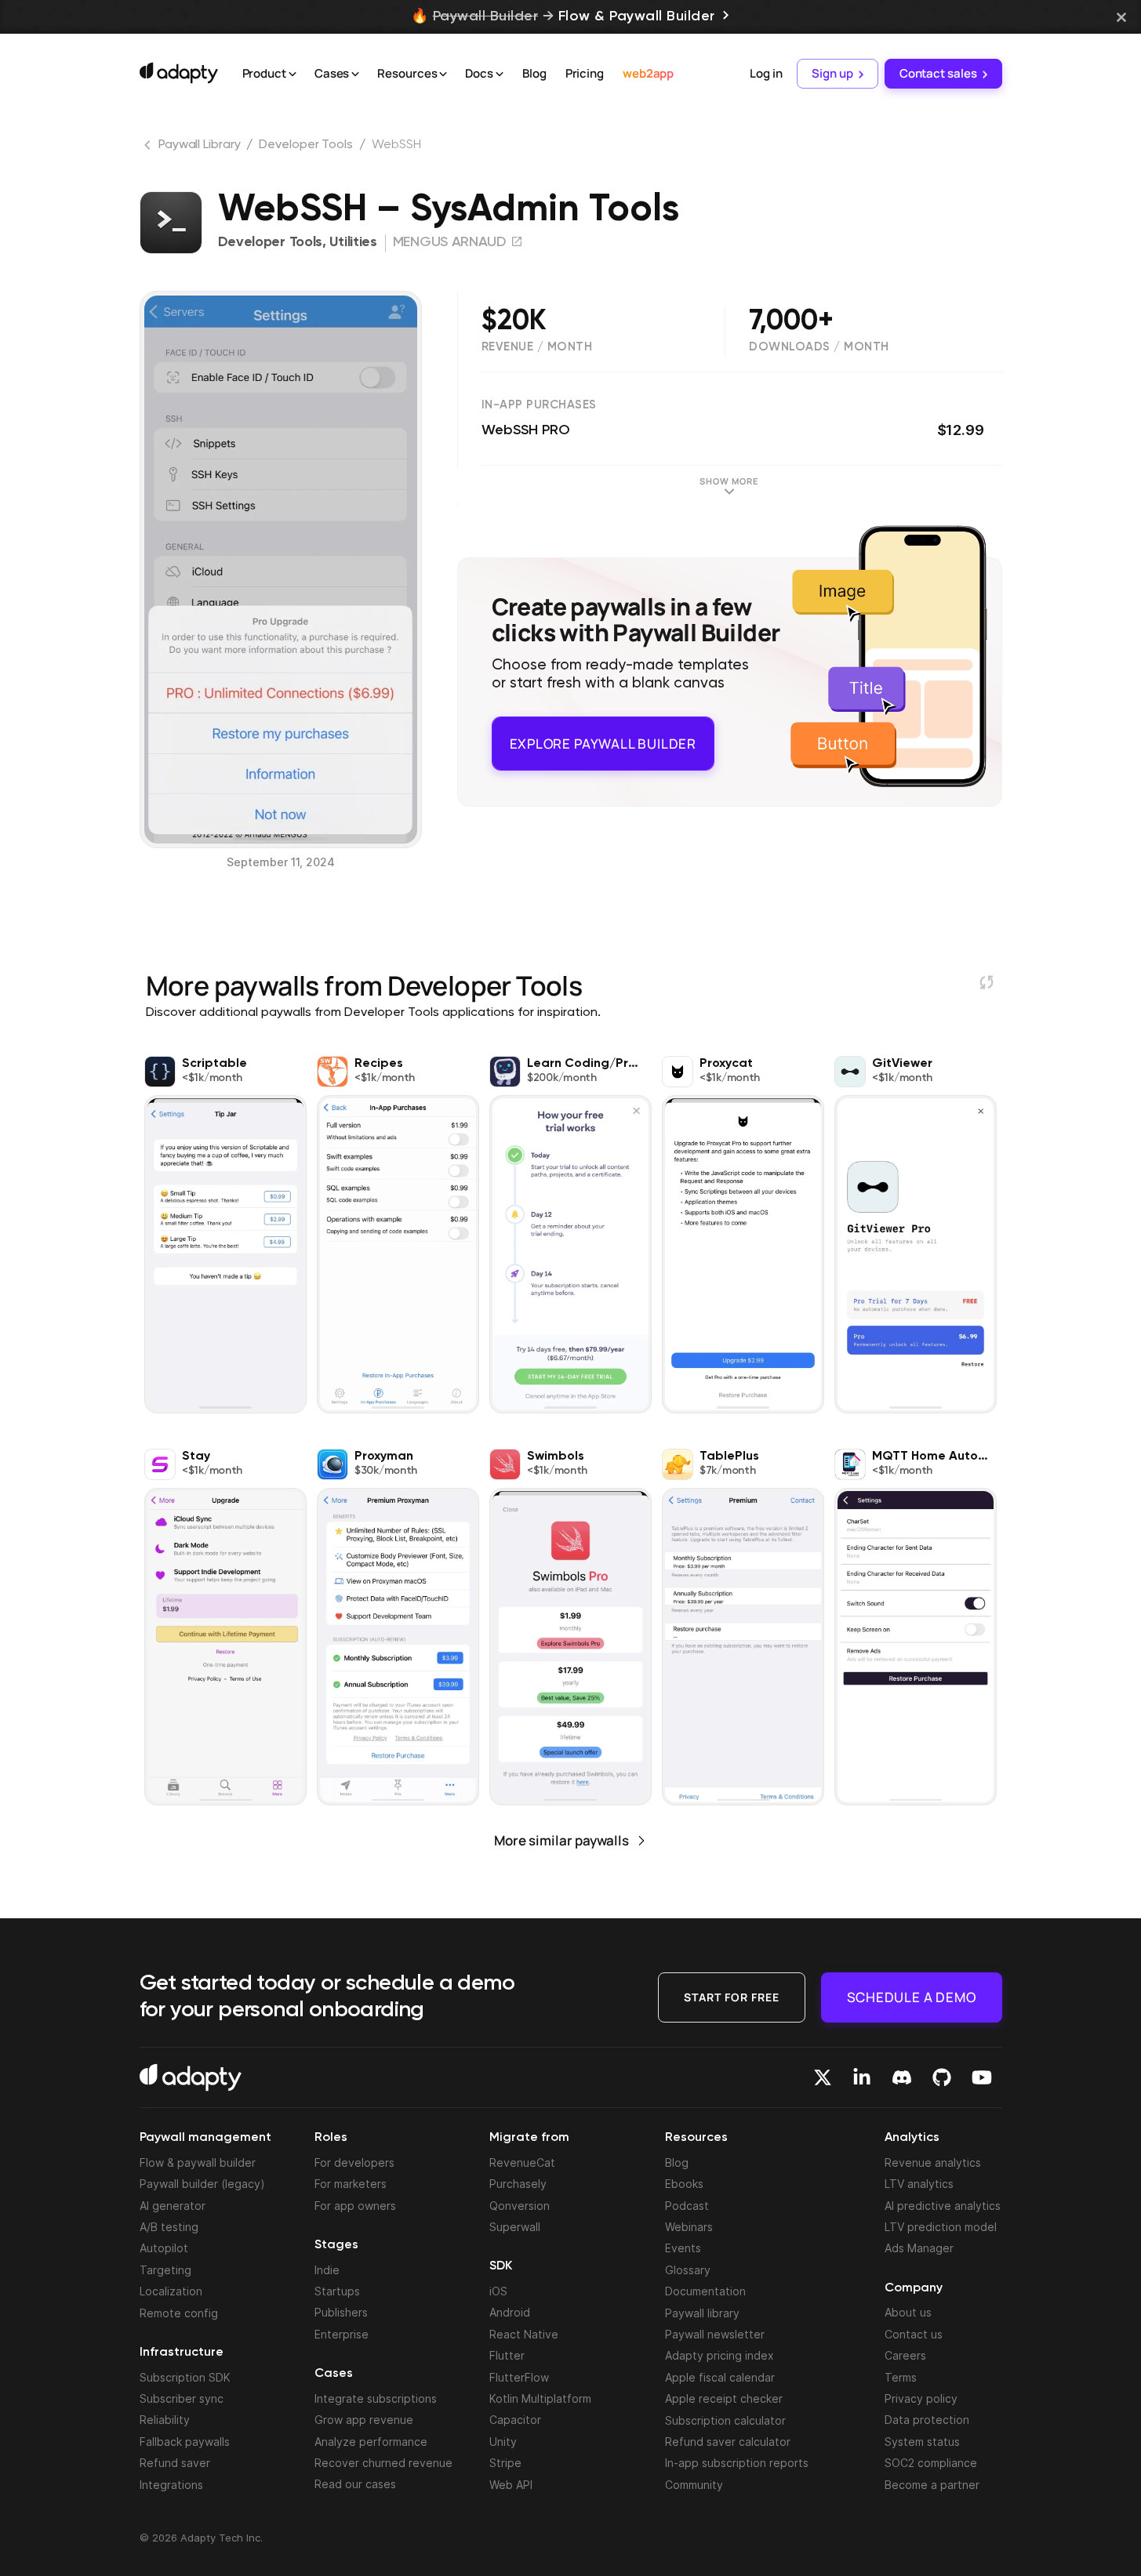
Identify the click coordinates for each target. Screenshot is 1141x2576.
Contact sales (938, 73)
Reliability (165, 2420)
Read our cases (355, 2484)
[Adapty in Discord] (902, 2077)
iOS (498, 2291)
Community (694, 2485)
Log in (766, 73)
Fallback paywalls (185, 2442)
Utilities (353, 242)
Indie (327, 2270)
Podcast (687, 2206)
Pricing (585, 73)
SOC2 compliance (931, 2463)
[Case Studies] (355, 74)
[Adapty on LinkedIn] (862, 2077)
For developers (354, 2162)
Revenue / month (537, 347)
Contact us (914, 2334)
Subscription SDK (185, 2377)
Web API (511, 2485)
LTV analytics (919, 2184)
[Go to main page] (179, 73)
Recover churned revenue (383, 2463)
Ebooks (684, 2184)
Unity (503, 2442)
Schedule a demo (912, 1996)
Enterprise (342, 2334)
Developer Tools (306, 145)
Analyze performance (371, 2442)
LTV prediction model (941, 2227)
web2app (648, 73)
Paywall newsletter (715, 2334)
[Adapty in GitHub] (942, 2077)
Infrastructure (182, 2353)
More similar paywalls (561, 1840)
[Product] (293, 74)
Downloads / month (819, 347)
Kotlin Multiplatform (540, 2398)
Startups (337, 2291)
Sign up (832, 73)
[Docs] (500, 74)
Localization (171, 2291)
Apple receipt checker (724, 2398)
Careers (905, 2355)
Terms (901, 2377)
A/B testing (169, 2227)
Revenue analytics (933, 2162)
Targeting (165, 2270)
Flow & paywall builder (198, 2162)
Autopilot (164, 2248)
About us (908, 2312)
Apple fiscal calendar (720, 2377)
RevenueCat (522, 2162)
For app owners (355, 2206)
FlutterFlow (519, 2377)
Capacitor (515, 2420)
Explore (603, 737)
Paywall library (702, 2313)
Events (683, 2248)
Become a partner (932, 2485)
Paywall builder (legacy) (202, 2184)
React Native (524, 2334)
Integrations (171, 2485)
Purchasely (518, 2184)
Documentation (705, 2291)
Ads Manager (919, 2248)
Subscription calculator (725, 2420)
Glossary (688, 2270)
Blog (534, 73)
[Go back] (149, 148)
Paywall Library (200, 145)
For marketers (351, 2184)
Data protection (927, 2420)
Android (510, 2312)
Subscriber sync (182, 2398)
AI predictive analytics (943, 2206)
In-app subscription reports (737, 2463)
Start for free (732, 1996)
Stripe (505, 2463)
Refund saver (175, 2463)
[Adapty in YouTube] (982, 2077)
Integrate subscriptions (376, 2398)
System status (922, 2442)
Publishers (341, 2312)
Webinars (689, 2227)
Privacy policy (921, 2398)
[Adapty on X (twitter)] (823, 2077)
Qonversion (520, 2206)
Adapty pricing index (719, 2355)
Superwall (515, 2227)
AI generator (173, 2206)
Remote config (179, 2313)
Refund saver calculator (728, 2442)
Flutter (507, 2355)
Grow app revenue (364, 2420)
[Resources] (443, 74)
